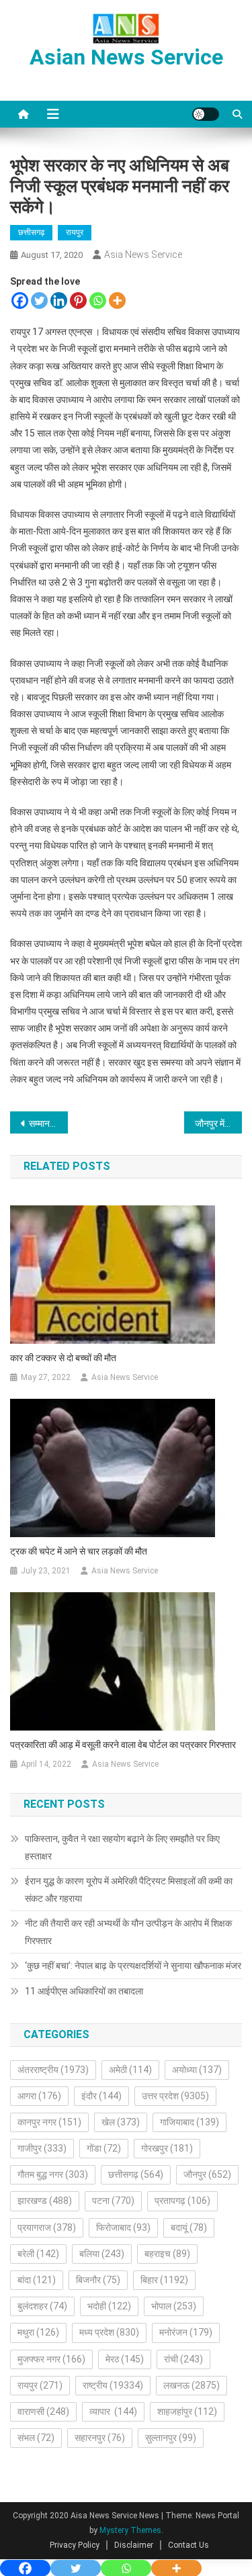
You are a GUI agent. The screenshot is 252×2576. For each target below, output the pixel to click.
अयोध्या (197, 2070)
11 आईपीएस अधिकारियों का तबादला (85, 1991)
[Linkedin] (59, 301)
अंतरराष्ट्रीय (53, 2070)
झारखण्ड (45, 2201)
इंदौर (101, 2096)
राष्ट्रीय (113, 2385)
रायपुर (75, 232)
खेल (121, 2122)
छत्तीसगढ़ (31, 232)
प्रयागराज (47, 2227)
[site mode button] (206, 114)
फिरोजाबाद (123, 2227)
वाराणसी (43, 2411)
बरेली (38, 2254)
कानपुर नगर (49, 2122)
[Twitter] (39, 301)
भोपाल (174, 2306)
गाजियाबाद (190, 2122)
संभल (36, 2438)
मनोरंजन (186, 2332)
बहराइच (167, 2254)
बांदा (37, 2280)
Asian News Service (126, 57)
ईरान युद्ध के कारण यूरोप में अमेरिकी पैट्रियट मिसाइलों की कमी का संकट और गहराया (129, 1890)
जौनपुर (207, 2174)
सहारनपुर (100, 2438)
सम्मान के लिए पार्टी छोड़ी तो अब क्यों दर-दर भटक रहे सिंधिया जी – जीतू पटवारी (48, 1123)
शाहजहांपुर (187, 2411)
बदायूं (189, 2227)
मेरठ (125, 2359)
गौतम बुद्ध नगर (53, 2174)
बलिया (102, 2254)
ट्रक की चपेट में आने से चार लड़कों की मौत (79, 1551)
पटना (113, 2201)
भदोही (109, 2306)
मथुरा (38, 2332)
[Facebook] (20, 301)
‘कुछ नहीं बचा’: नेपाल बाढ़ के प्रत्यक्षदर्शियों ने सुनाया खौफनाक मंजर (133, 1966)
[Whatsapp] (98, 301)
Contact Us (188, 2545)
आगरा (39, 2096)
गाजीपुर (42, 2148)
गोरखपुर (167, 2148)
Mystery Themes (130, 2530)
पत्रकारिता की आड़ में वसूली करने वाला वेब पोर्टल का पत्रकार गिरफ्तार (123, 1745)
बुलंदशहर (42, 2306)
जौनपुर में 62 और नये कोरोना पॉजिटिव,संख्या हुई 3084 (218, 1123)
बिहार (164, 2280)
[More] (117, 301)
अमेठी (130, 2070)
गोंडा (104, 2148)
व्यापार (113, 2411)
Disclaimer (134, 2545)
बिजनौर (98, 2280)
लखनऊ (192, 2385)
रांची (183, 2359)
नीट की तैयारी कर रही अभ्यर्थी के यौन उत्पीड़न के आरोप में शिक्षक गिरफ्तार (128, 1932)
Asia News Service (143, 255)
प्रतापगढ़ (182, 2201)
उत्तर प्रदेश (175, 2096)
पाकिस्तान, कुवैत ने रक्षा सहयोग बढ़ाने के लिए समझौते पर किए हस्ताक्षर (122, 1847)
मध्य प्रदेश (109, 2332)
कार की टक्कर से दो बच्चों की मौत (63, 1358)
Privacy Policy (75, 2545)
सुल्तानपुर (171, 2438)
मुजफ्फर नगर (51, 2359)
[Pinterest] (78, 301)
